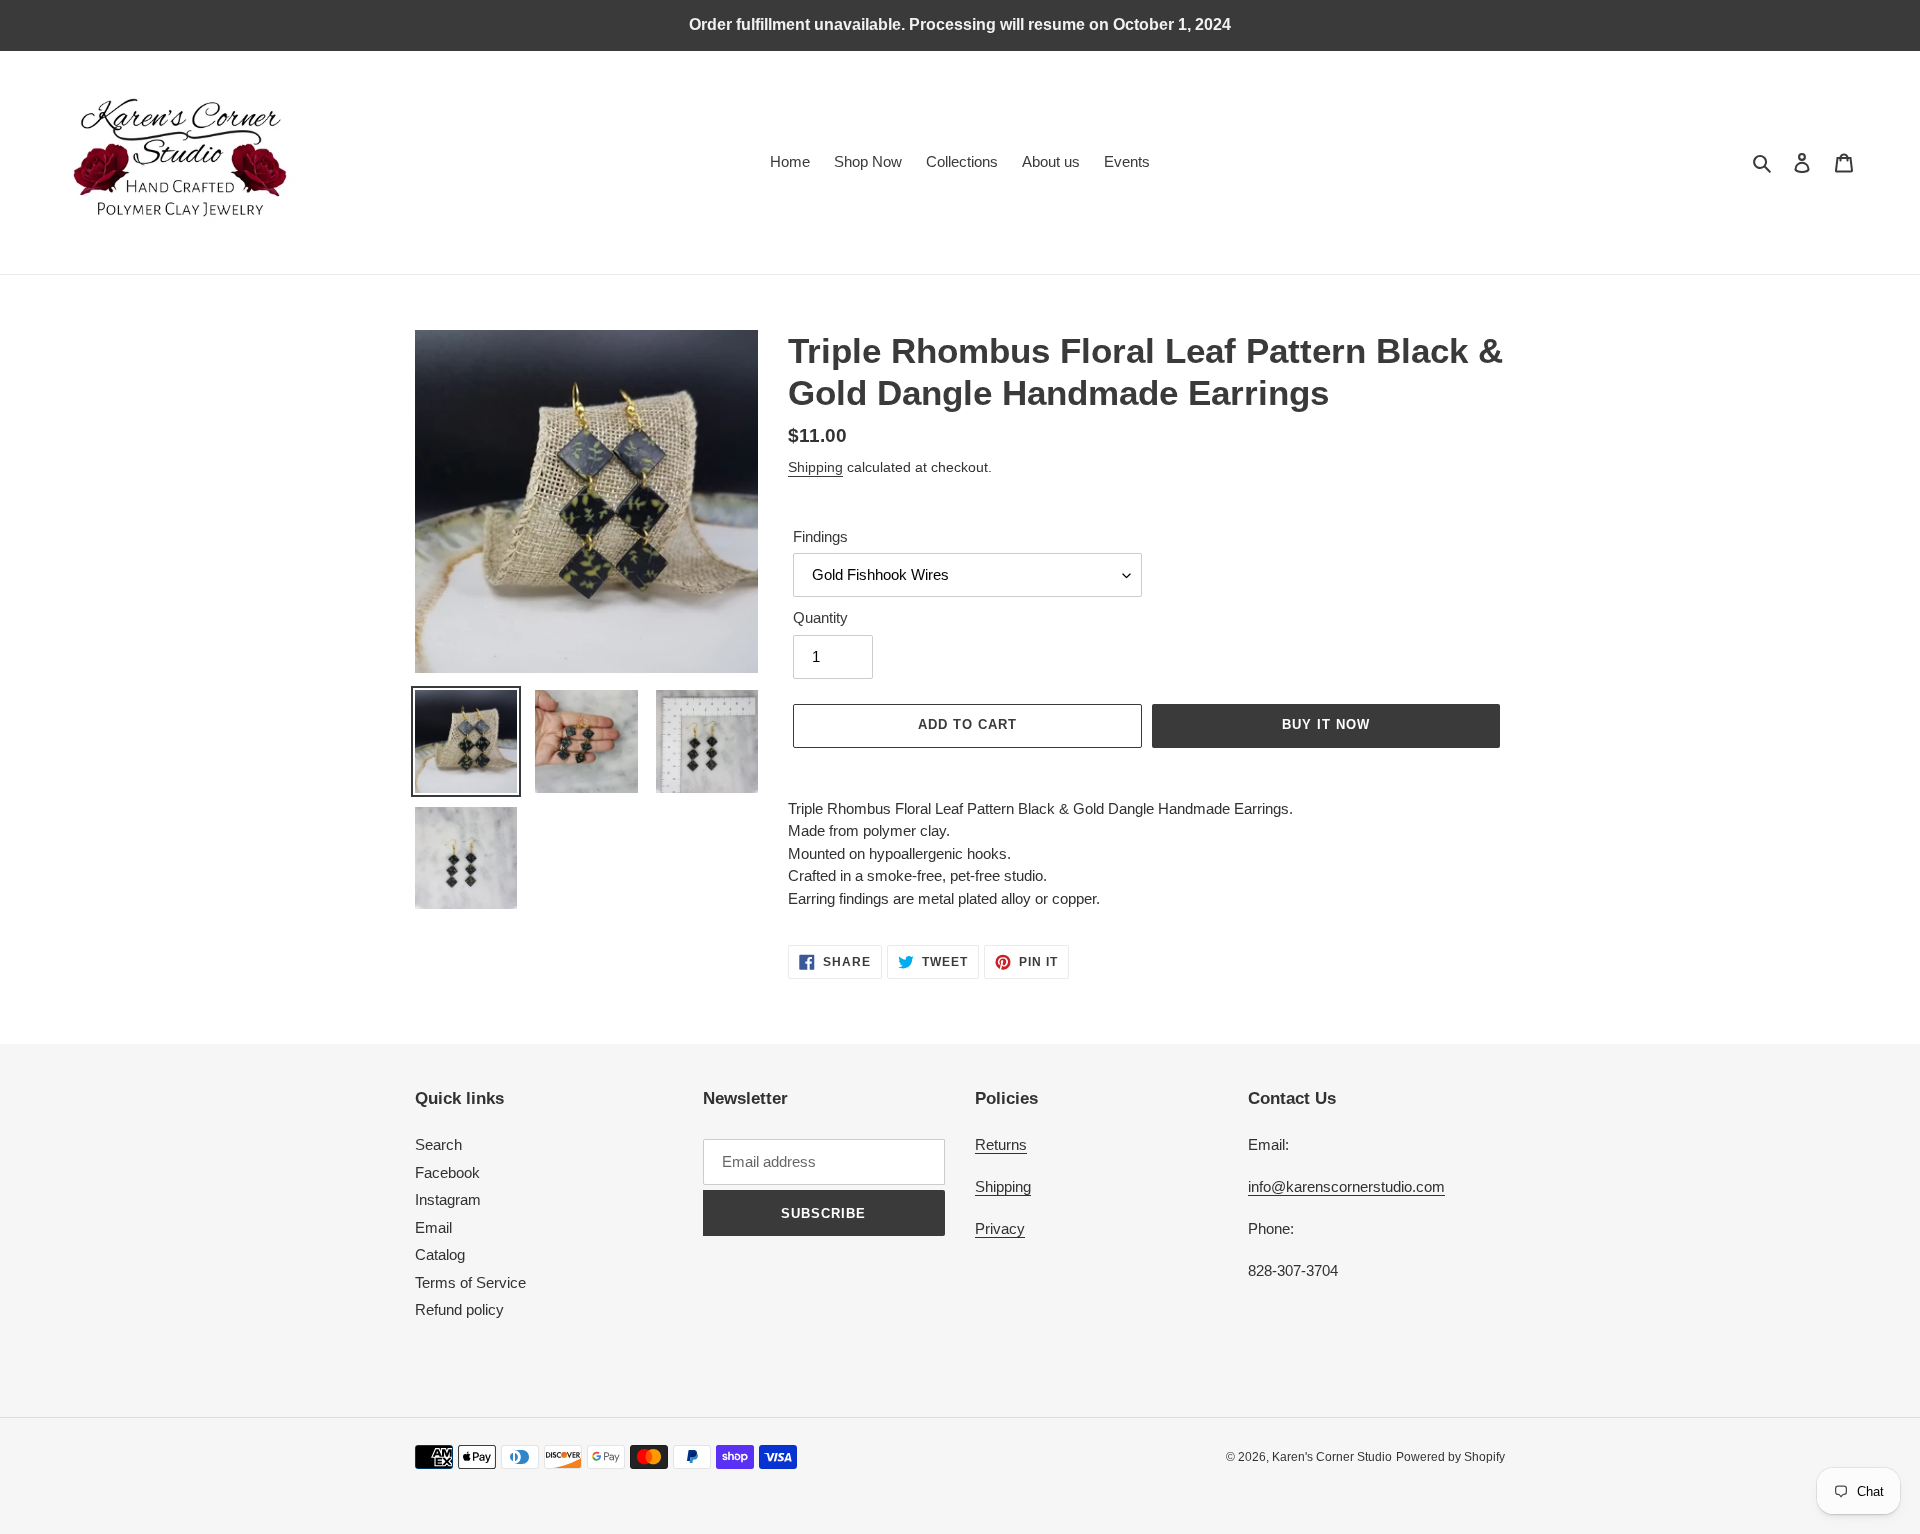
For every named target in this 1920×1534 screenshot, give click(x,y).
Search (438, 1144)
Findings (820, 536)
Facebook (447, 1172)
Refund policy (459, 1309)
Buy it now (1326, 724)
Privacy (1000, 1228)
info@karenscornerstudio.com (1346, 1186)
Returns (1001, 1144)
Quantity (820, 617)
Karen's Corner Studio (1332, 1457)
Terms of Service (470, 1282)
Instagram (448, 1199)
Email (433, 1227)
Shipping (815, 467)
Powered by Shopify (1450, 1457)
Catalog (440, 1254)
